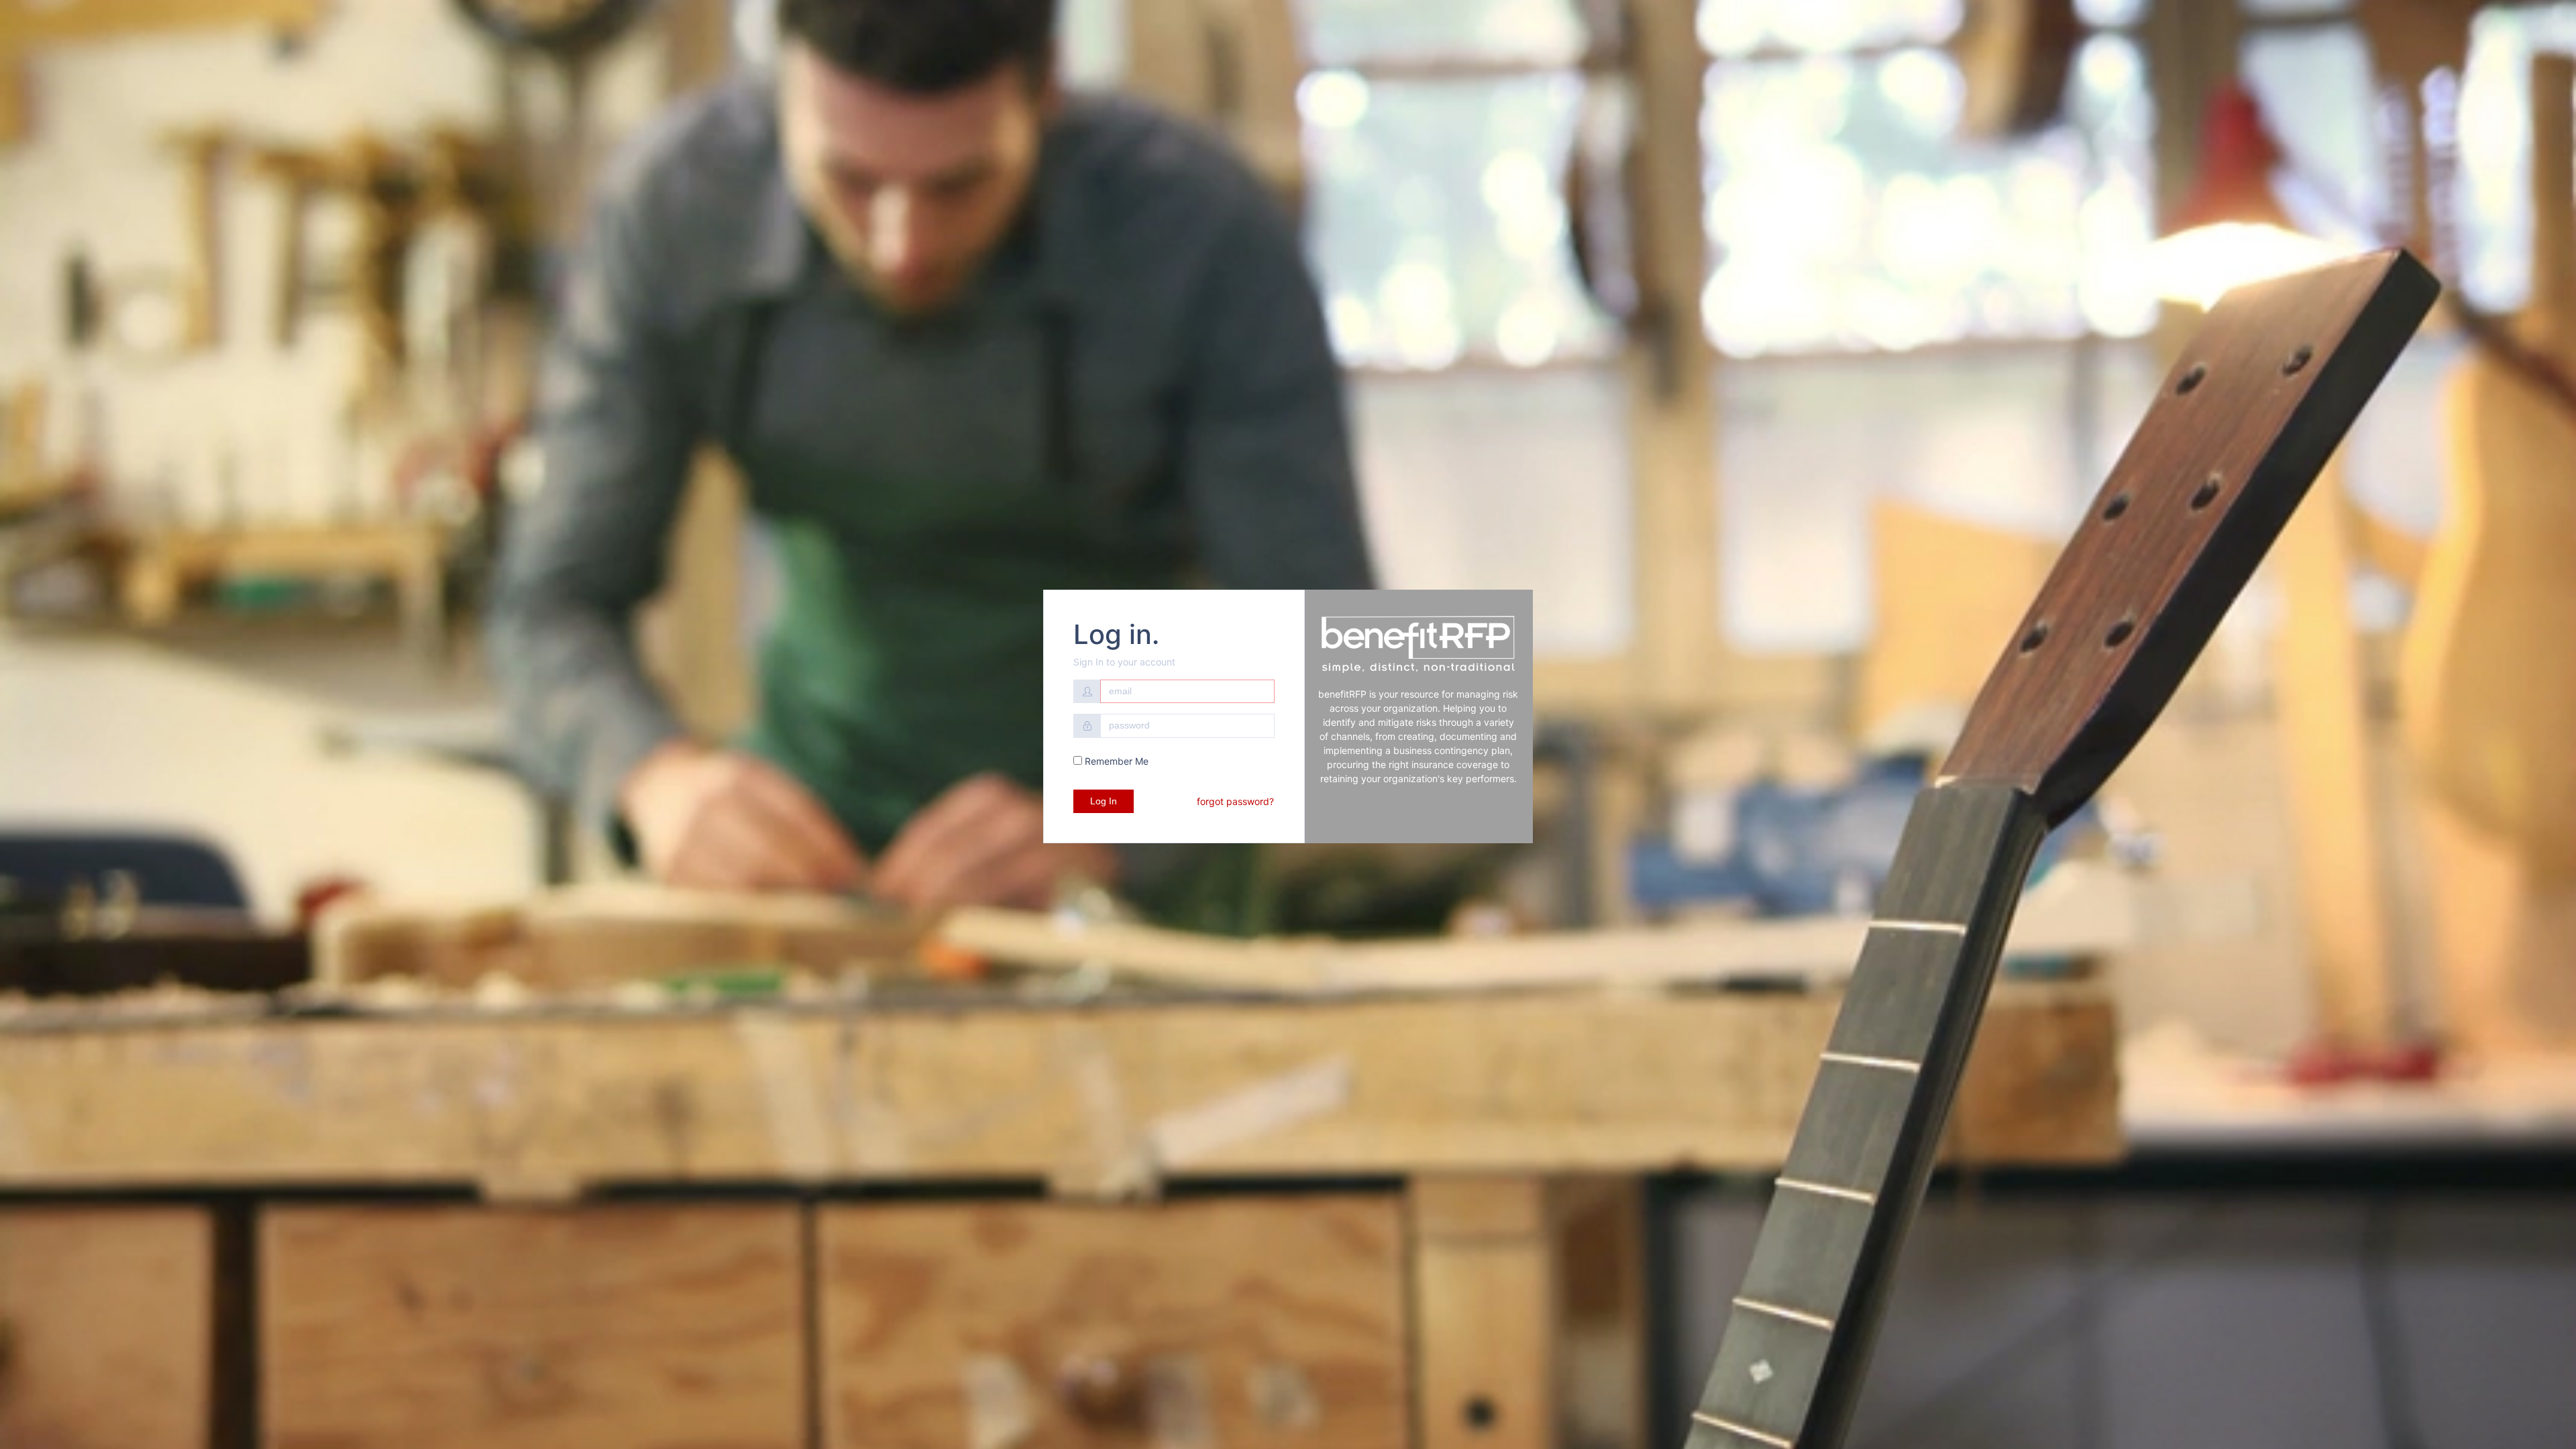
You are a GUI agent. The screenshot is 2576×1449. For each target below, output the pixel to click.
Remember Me (1115, 761)
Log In (1104, 801)
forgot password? (1235, 801)
